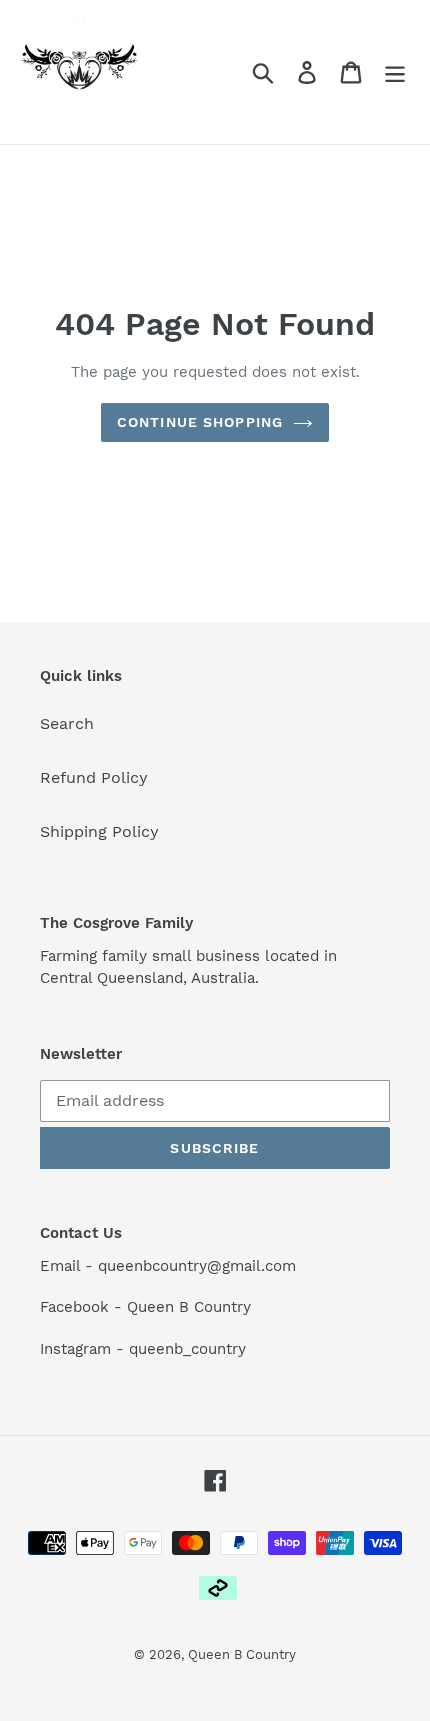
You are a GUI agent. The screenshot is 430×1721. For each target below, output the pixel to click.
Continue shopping (200, 422)
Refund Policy (94, 777)
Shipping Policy (99, 831)
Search (67, 723)
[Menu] (395, 72)
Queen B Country (242, 1654)
